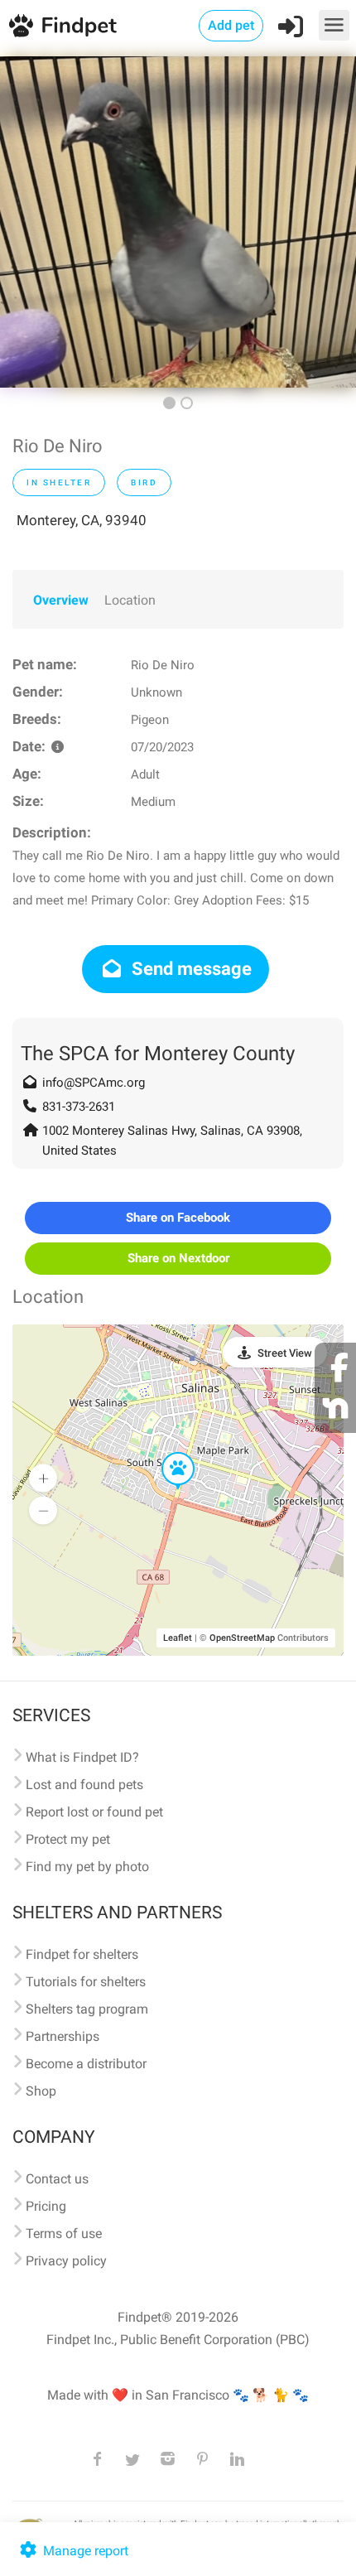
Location (130, 600)
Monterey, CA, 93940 (82, 520)
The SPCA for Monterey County (158, 1054)
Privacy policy (66, 2261)
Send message (190, 969)
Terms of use (64, 2233)
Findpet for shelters (82, 1954)
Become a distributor (86, 2064)
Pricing (46, 2206)
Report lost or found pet (94, 1812)
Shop (41, 2091)
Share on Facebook (178, 1218)
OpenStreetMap (242, 1638)
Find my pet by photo (87, 1867)
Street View (285, 1353)
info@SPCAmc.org (94, 1083)
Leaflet (178, 1638)
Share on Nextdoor (178, 1258)
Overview (61, 600)
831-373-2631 (79, 1107)
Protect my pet (68, 1839)
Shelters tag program (87, 2009)
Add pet (231, 25)
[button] (166, 1453)
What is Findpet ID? (82, 1757)
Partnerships (63, 2036)
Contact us (57, 2179)
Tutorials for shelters (86, 1982)
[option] (178, 222)
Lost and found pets (84, 1785)
